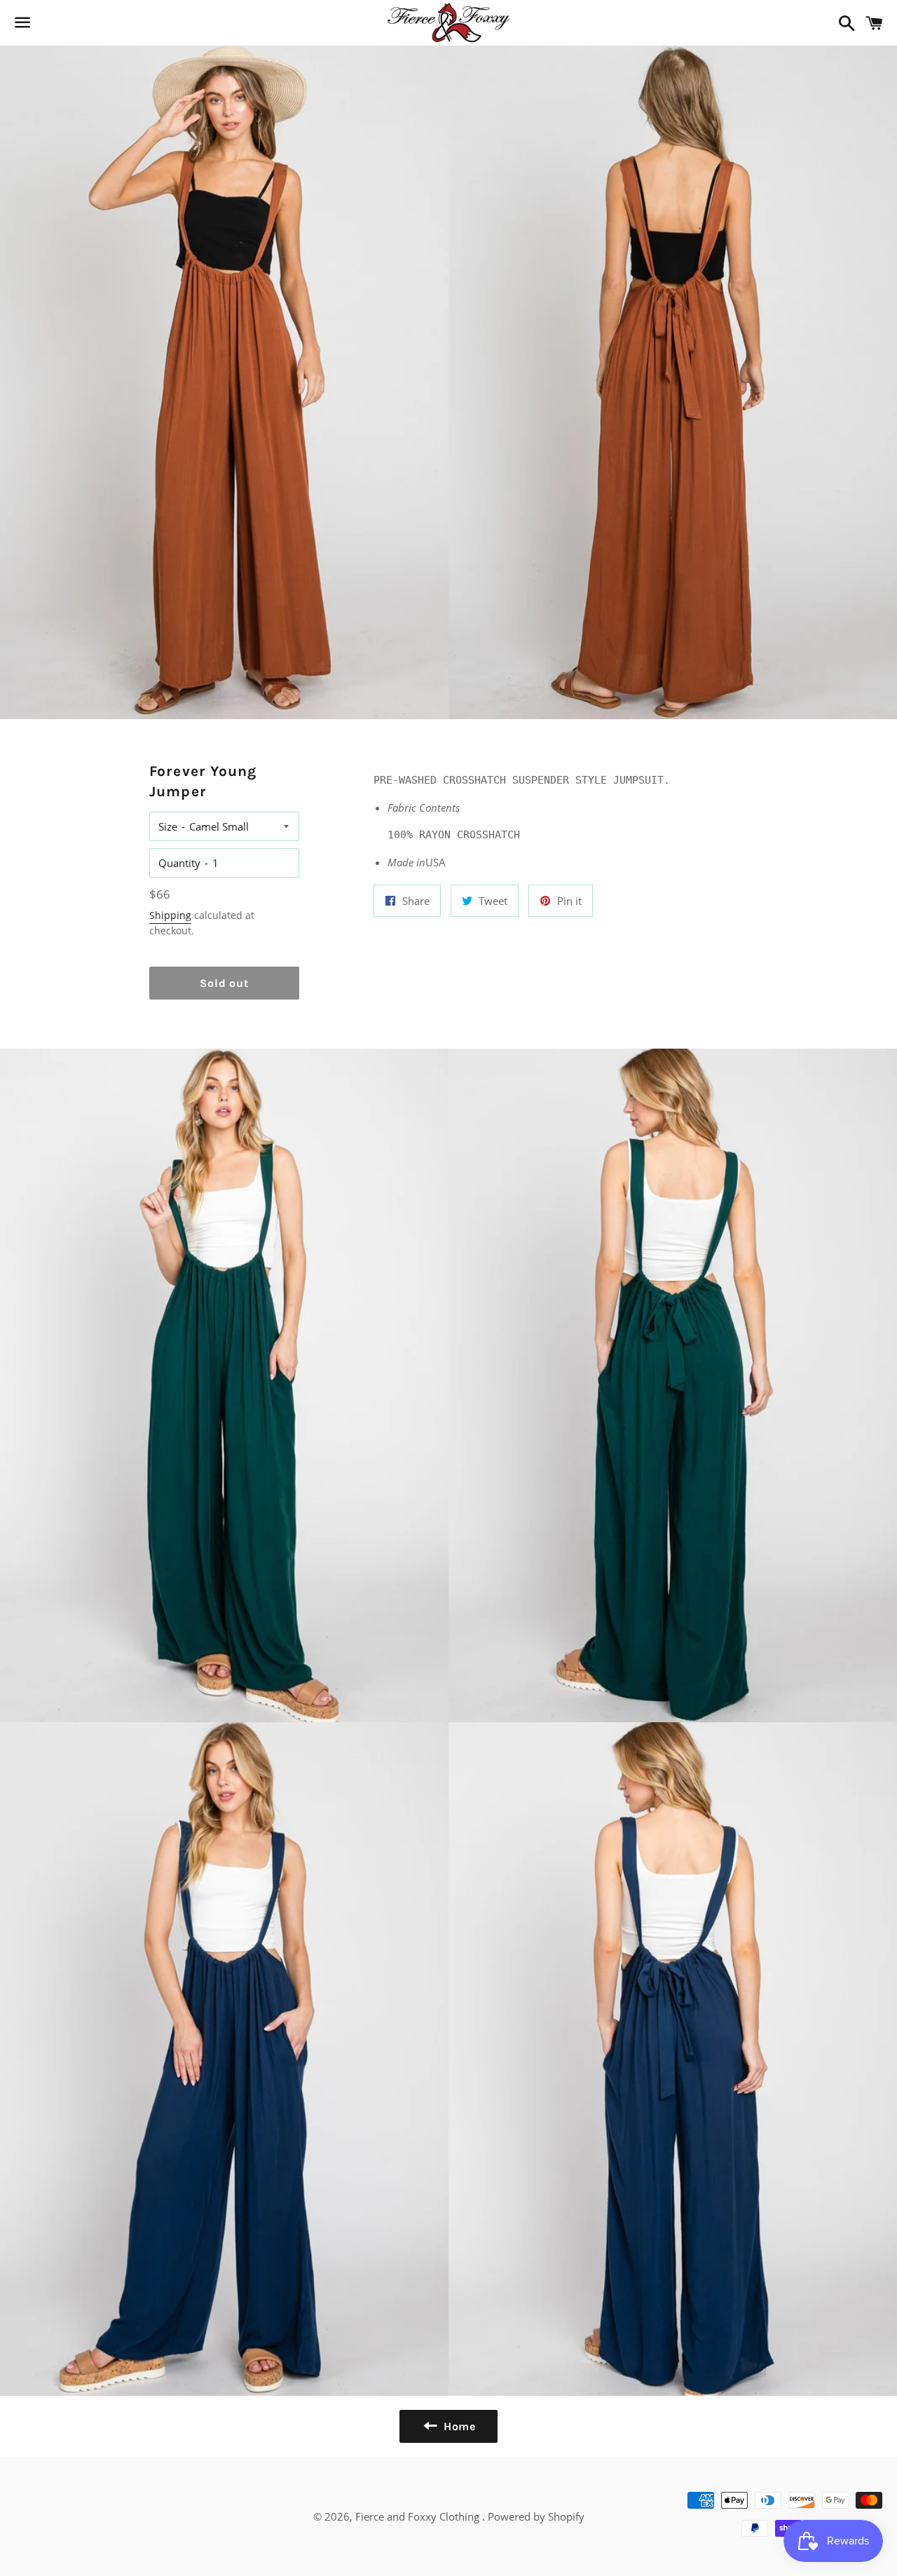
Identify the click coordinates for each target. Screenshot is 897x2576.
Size (168, 826)
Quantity (179, 863)
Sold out (224, 983)
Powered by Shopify (536, 2516)
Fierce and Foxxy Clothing (419, 2516)
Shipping (170, 915)
